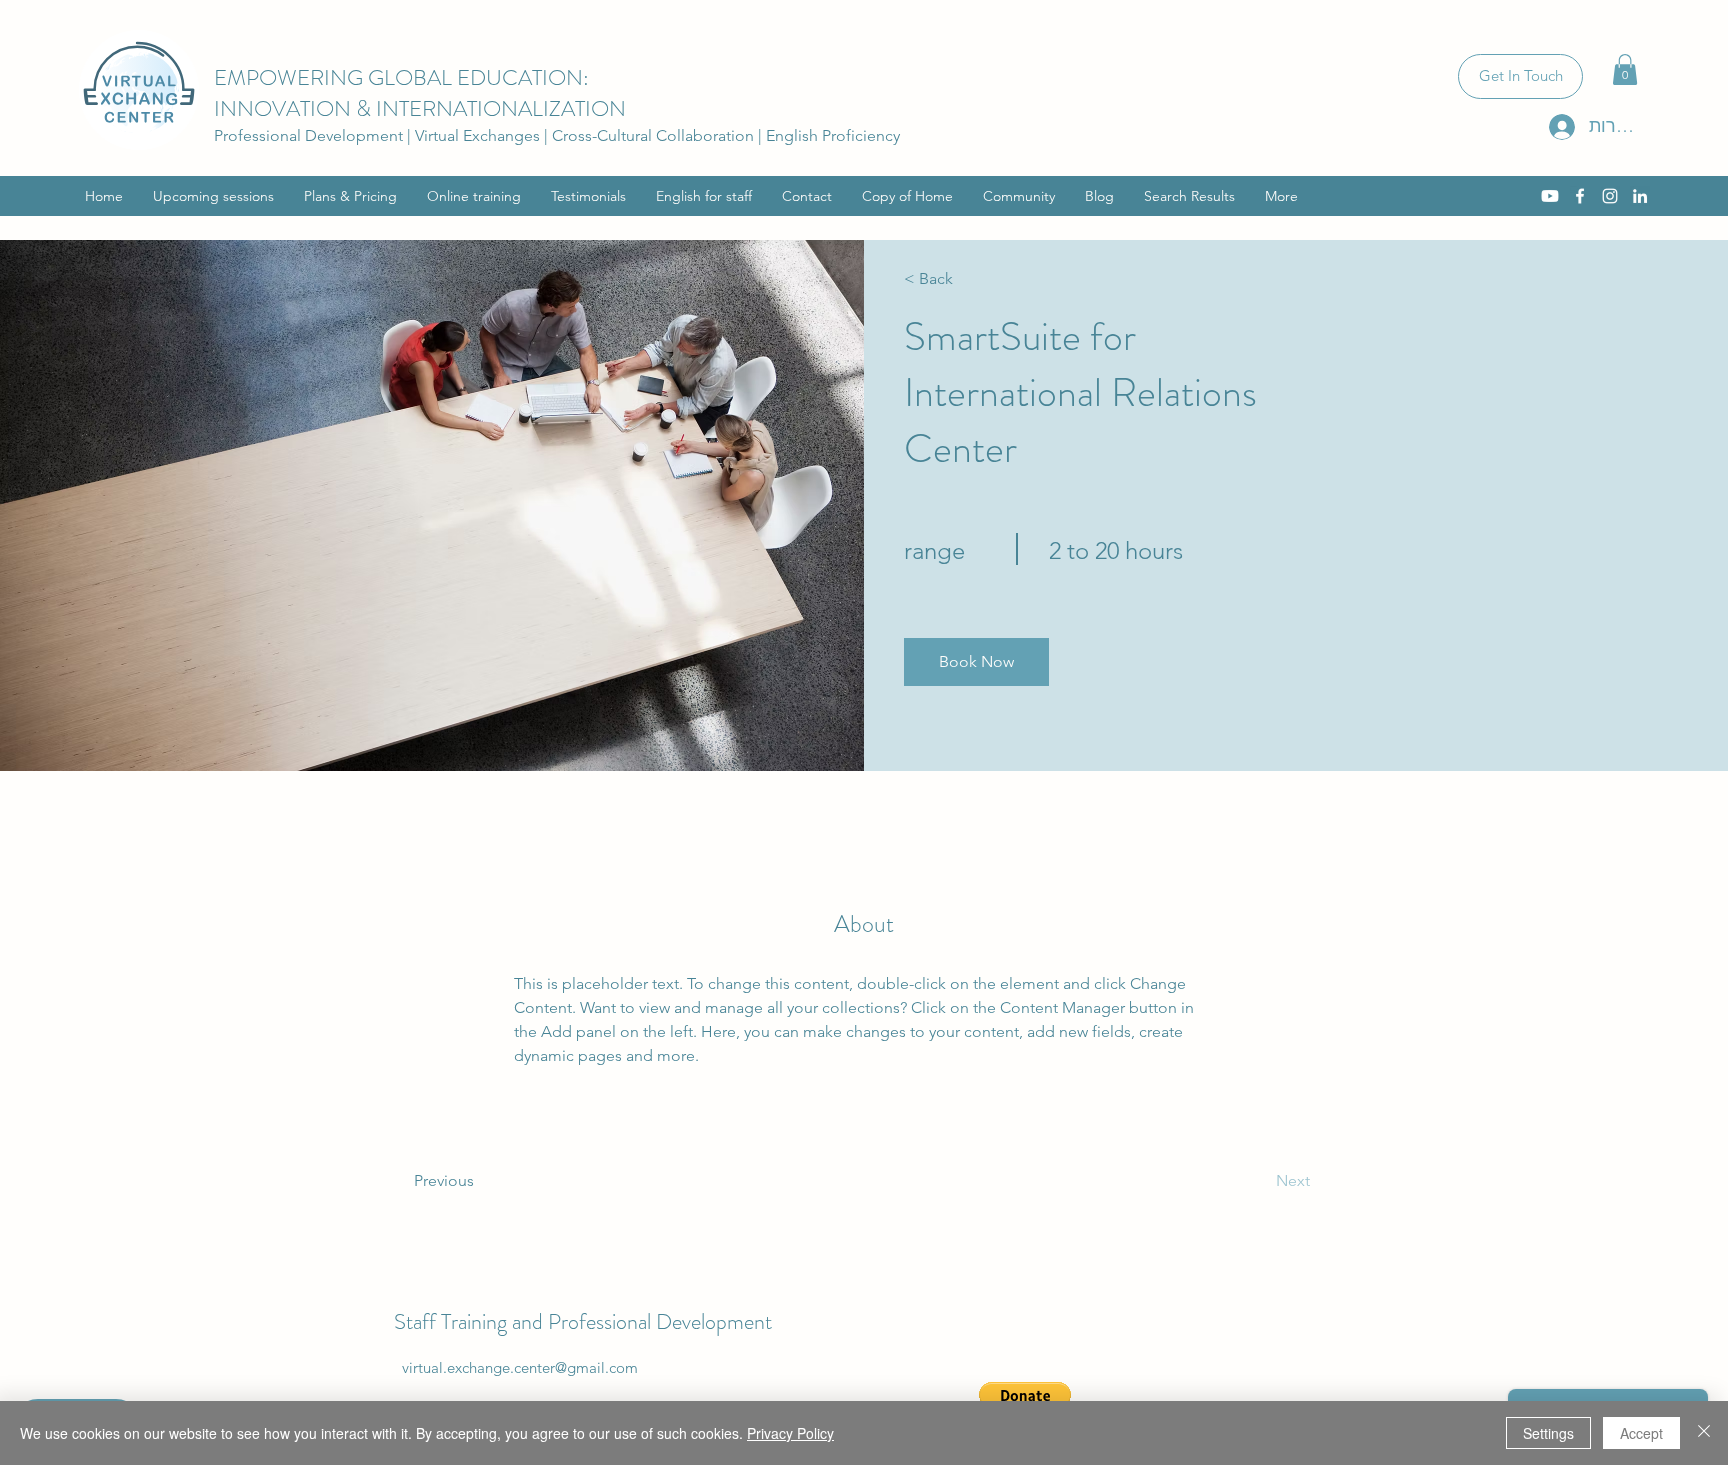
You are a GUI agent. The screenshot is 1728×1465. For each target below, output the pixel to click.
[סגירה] (1704, 1433)
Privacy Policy (790, 1433)
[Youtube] (1550, 196)
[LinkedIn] (1640, 196)
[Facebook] (1580, 196)
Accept (1641, 1433)
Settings (1548, 1433)
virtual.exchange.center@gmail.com (520, 1367)
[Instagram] (1610, 196)
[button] (1625, 69)
